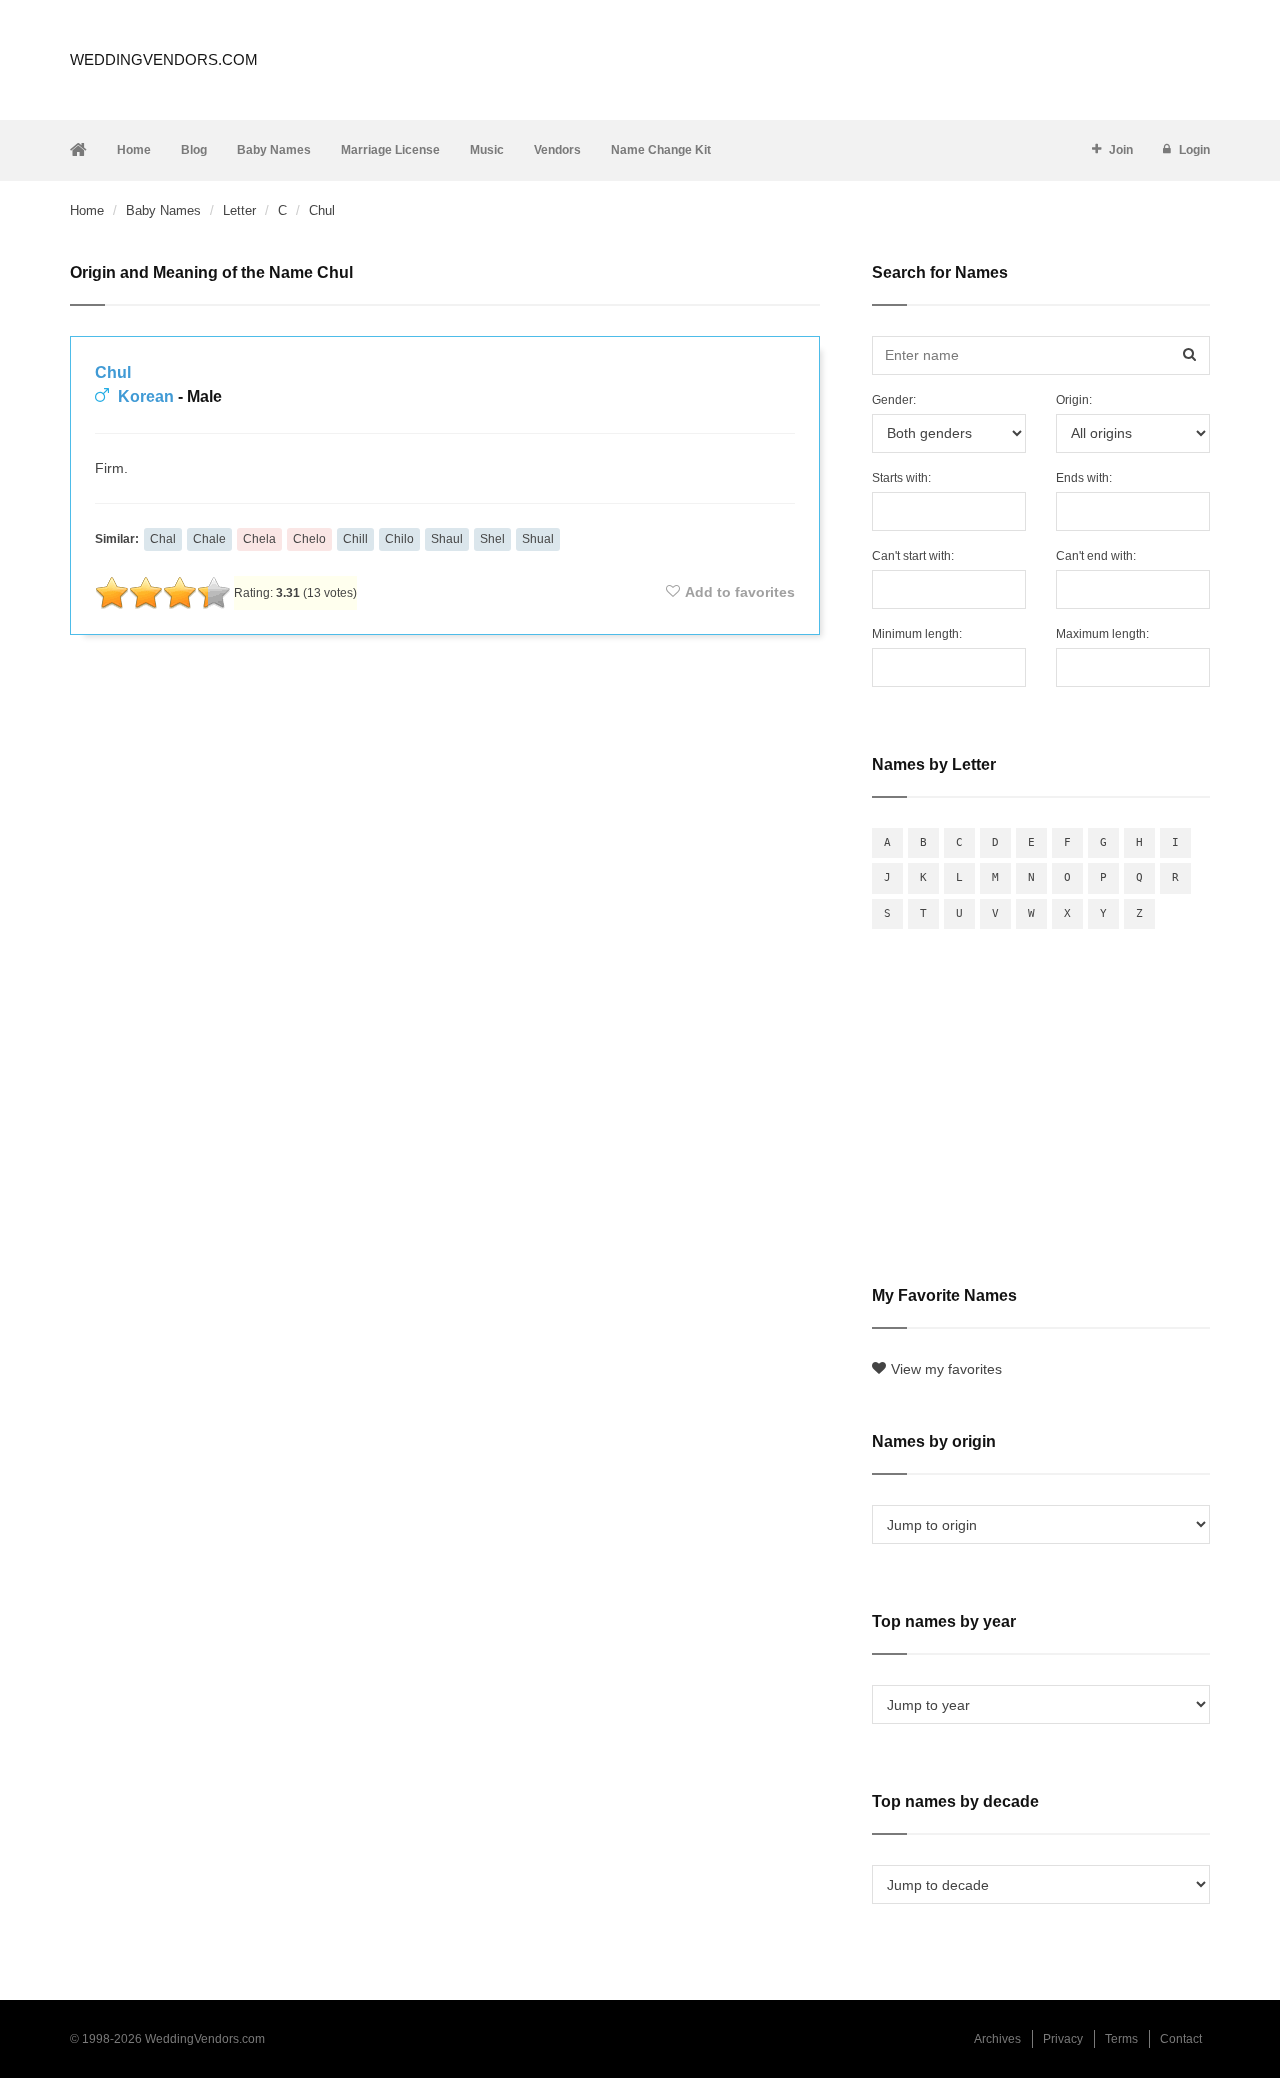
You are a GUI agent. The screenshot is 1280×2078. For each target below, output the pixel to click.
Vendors (557, 150)
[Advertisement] (445, 704)
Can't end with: (1096, 556)
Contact (1181, 2039)
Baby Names (274, 150)
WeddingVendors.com (164, 59)
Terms (1121, 2039)
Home (134, 150)
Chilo (399, 539)
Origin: (1074, 400)
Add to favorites (740, 592)
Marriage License (390, 150)
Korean (146, 396)
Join (1121, 150)
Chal (163, 539)
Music (487, 150)
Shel (492, 539)
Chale (209, 539)
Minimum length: (917, 634)
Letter (239, 210)
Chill (355, 539)
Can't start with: (913, 556)
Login (1194, 150)
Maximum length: (1102, 634)
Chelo (309, 539)
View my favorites (946, 1369)
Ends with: (1084, 478)
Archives (997, 2039)
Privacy (1063, 2039)
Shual (538, 539)
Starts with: (901, 478)
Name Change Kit (661, 150)
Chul (113, 372)
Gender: (894, 400)
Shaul (447, 539)
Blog (194, 150)
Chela (259, 539)
